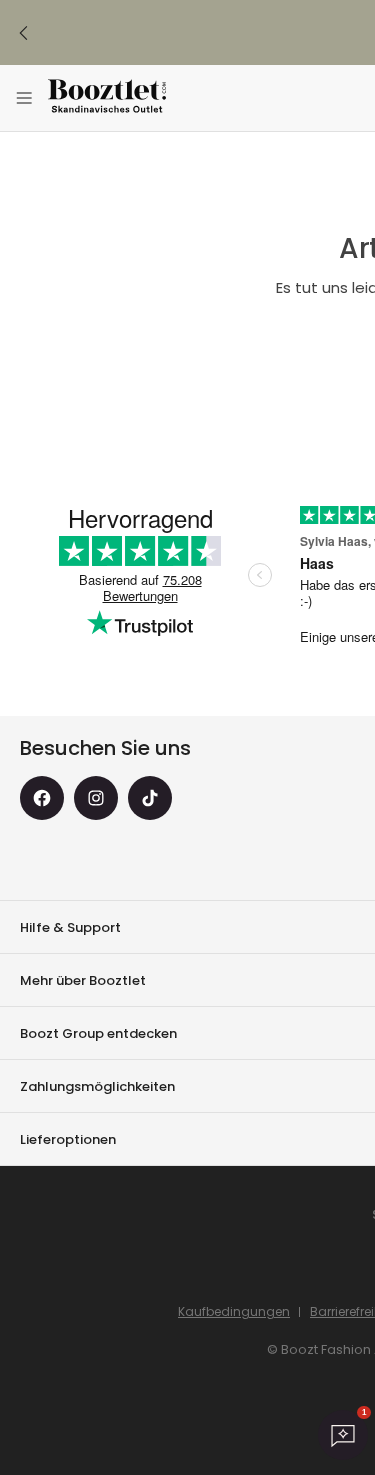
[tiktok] (150, 798)
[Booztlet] (107, 98)
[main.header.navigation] (24, 98)
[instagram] (96, 798)
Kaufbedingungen (234, 1311)
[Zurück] (24, 33)
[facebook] (42, 798)
